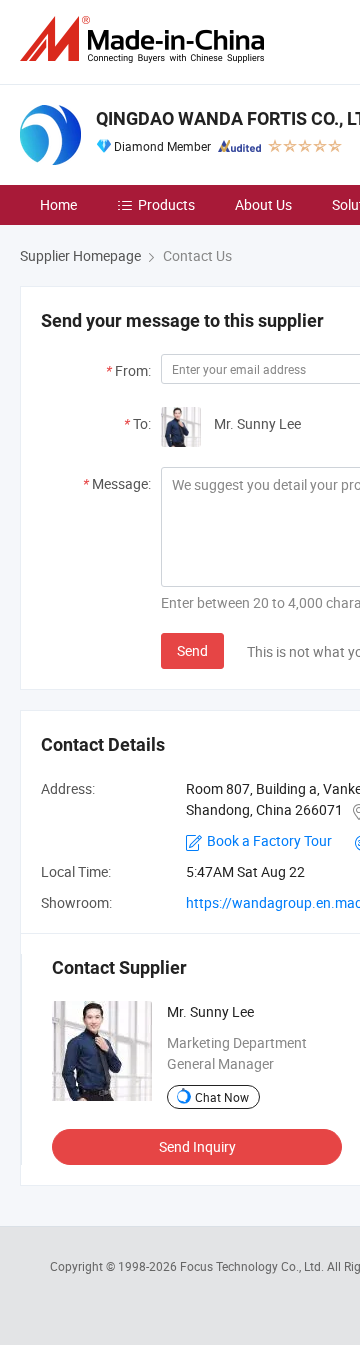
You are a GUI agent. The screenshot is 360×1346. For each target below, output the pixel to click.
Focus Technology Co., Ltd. (253, 1266)
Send (192, 650)
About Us (263, 204)
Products (166, 204)
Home (58, 204)
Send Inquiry (197, 1146)
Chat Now (222, 1097)
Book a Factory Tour (269, 840)
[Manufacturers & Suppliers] (146, 39)
